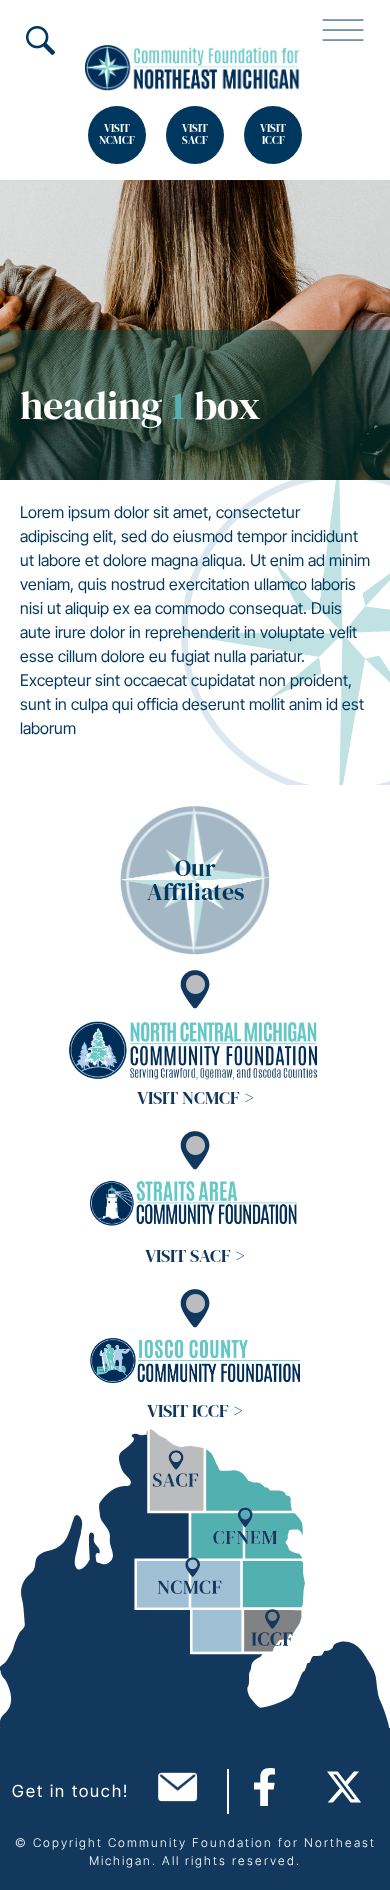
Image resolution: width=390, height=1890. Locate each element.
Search (40, 40)
